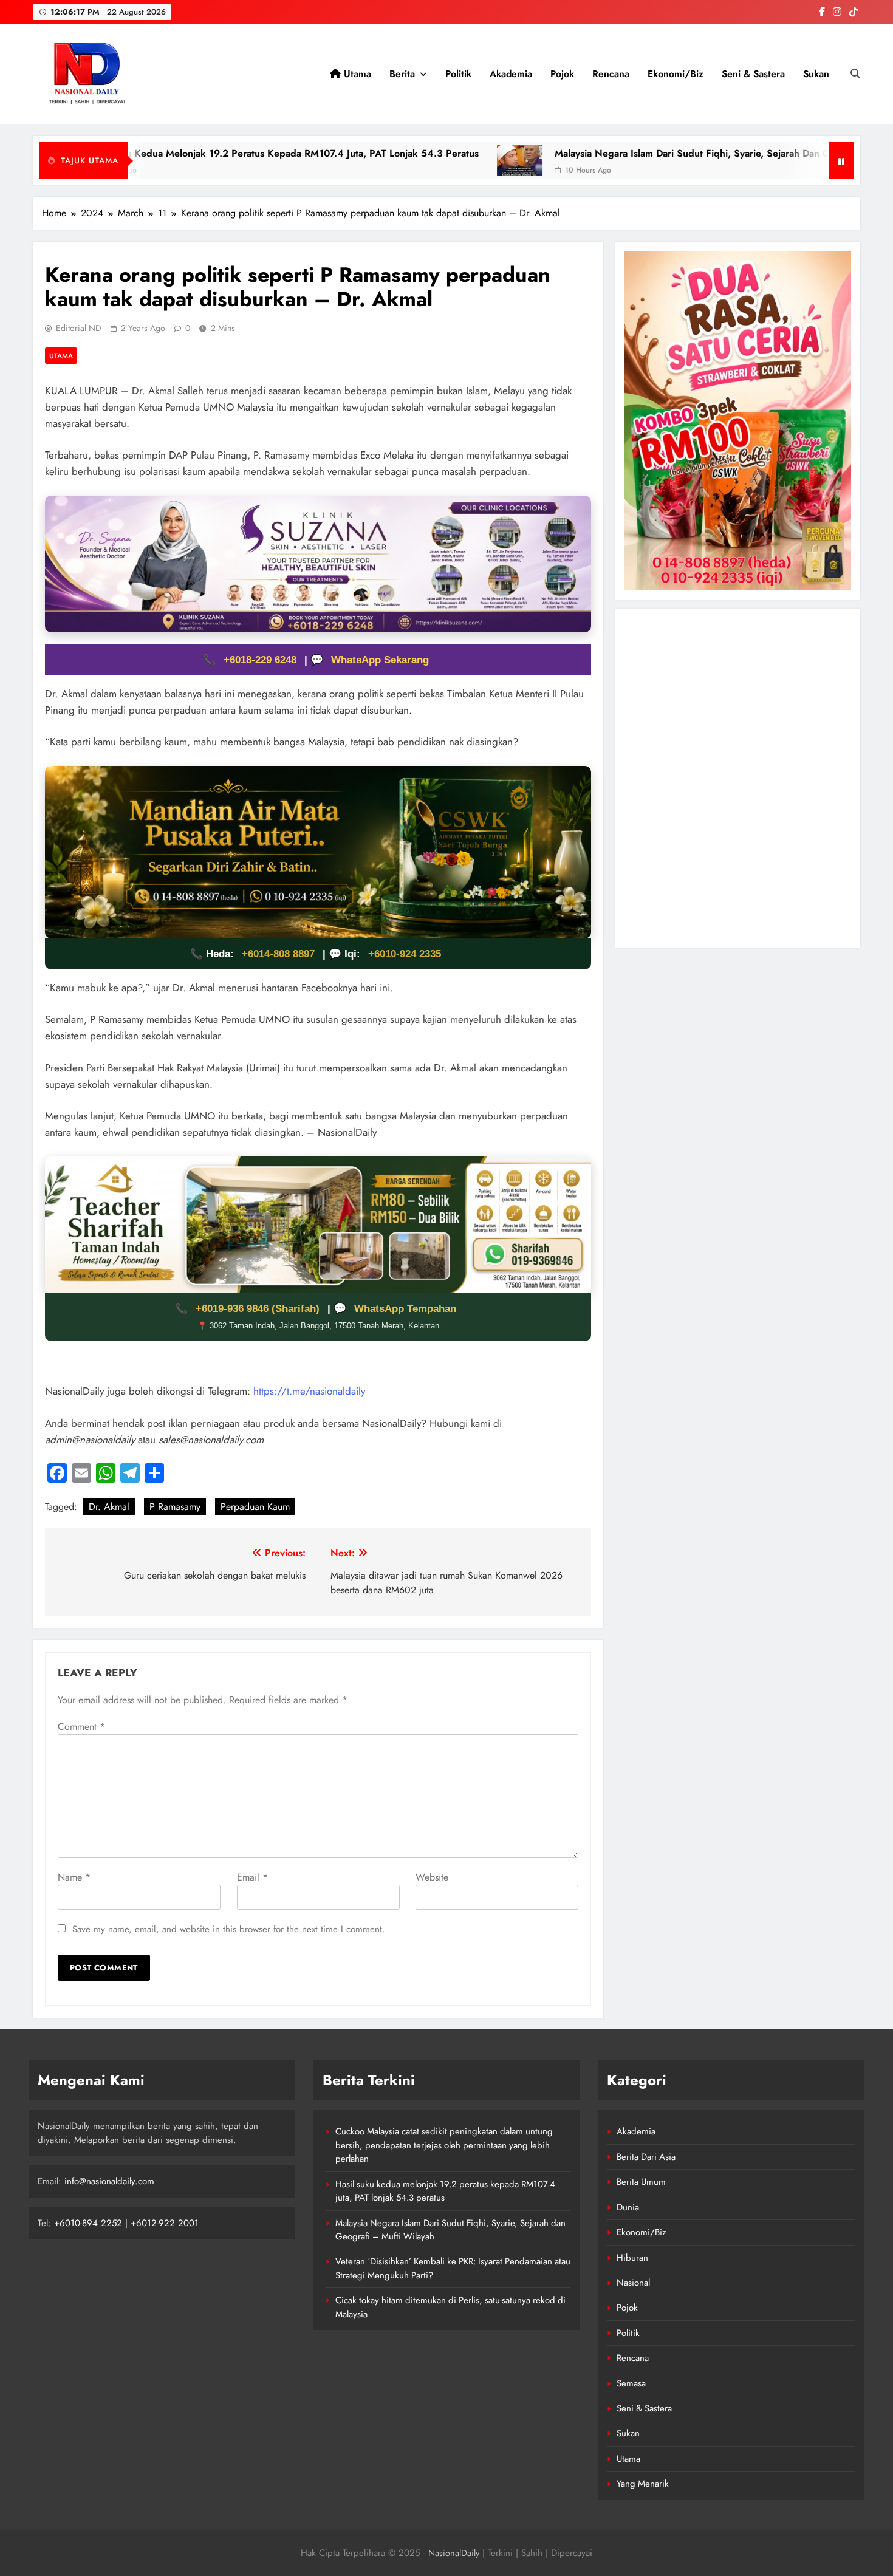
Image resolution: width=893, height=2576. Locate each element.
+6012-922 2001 (165, 2223)
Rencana (611, 74)
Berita (402, 74)
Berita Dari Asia (646, 2157)
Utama (356, 74)
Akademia (511, 74)
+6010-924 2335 (405, 954)
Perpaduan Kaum (255, 1507)
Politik (458, 74)
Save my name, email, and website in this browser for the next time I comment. (229, 1929)
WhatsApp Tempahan (405, 1309)
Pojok (562, 74)
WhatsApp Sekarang (380, 660)
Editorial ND (79, 328)
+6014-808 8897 (278, 954)
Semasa (631, 2383)
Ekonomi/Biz (676, 74)
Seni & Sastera (753, 74)
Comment (81, 1727)
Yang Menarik (643, 2484)
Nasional (633, 2283)
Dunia (628, 2207)
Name (74, 1877)
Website (432, 1877)
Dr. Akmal (109, 1507)
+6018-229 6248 (262, 660)
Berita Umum (641, 2182)
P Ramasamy (175, 1507)
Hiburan (632, 2258)
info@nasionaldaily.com (109, 2181)
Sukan (816, 74)
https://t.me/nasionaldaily (309, 1391)
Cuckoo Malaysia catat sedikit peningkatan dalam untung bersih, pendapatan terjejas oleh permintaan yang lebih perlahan (444, 2145)
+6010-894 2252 (88, 2223)
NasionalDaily (454, 2553)
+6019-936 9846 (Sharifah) (259, 1309)
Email (252, 1877)
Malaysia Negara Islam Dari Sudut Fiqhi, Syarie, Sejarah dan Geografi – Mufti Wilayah (608, 153)
